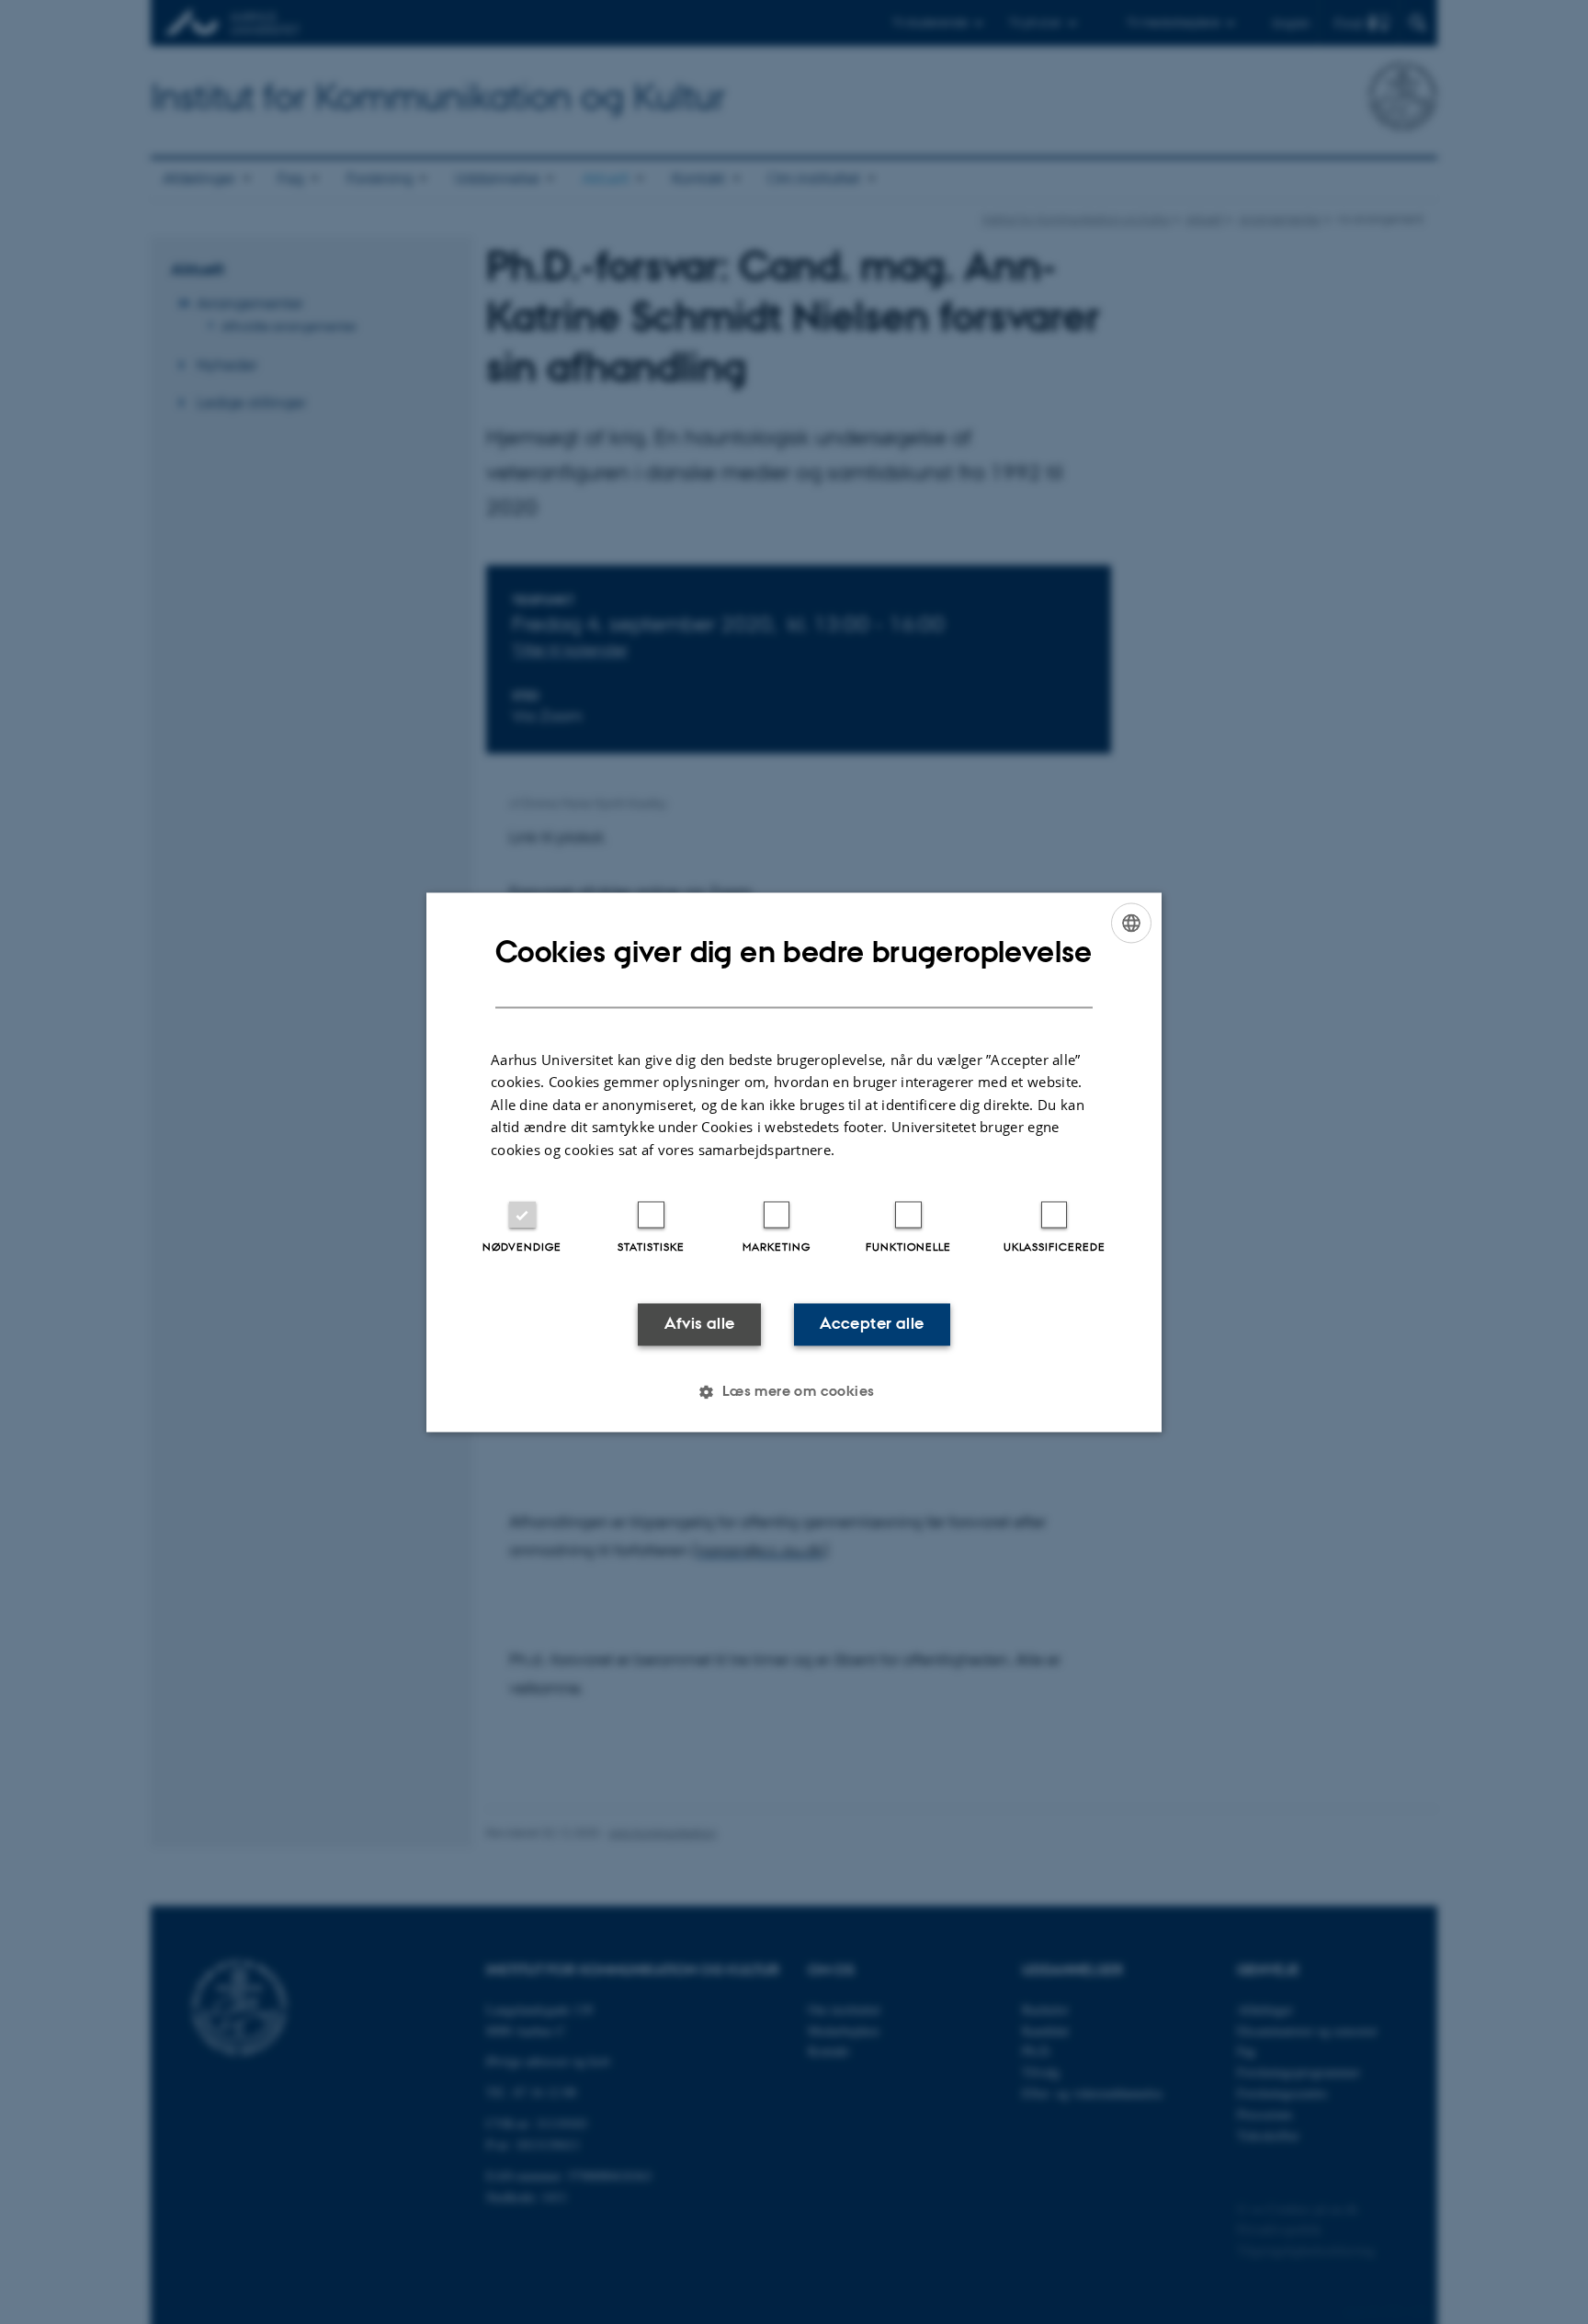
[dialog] (794, 1162)
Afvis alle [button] (700, 1324)
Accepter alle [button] (872, 1324)
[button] (794, 1391)
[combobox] (1131, 923)
